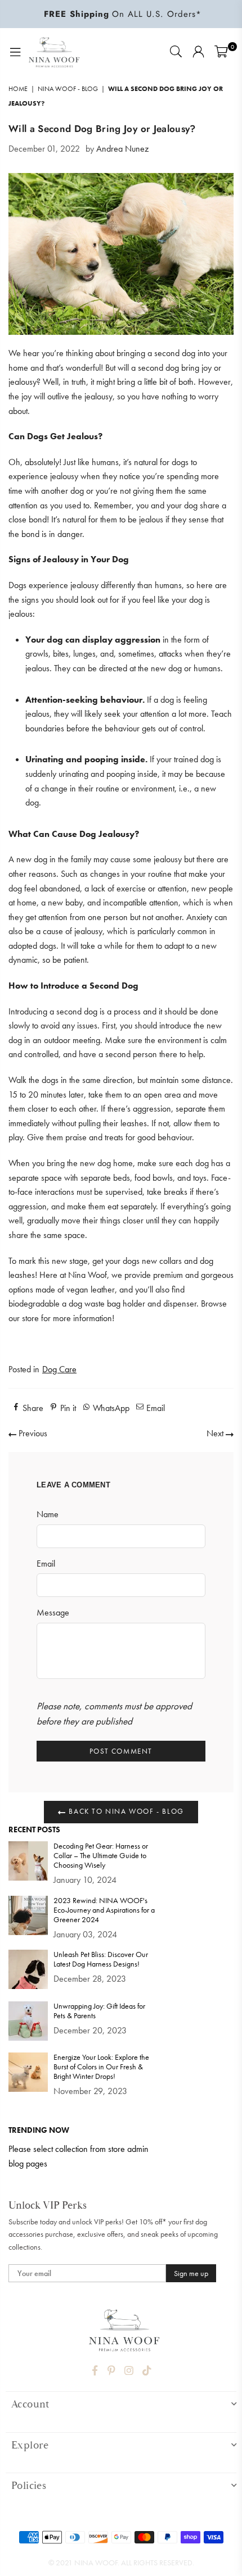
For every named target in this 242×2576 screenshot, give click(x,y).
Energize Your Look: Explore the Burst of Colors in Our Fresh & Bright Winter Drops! (101, 2067)
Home (18, 89)
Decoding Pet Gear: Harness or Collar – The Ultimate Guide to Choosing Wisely (101, 1856)
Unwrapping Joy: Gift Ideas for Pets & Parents (99, 2011)
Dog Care (59, 1369)
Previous (32, 1433)
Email (46, 1564)
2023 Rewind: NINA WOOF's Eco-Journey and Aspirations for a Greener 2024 (104, 1910)
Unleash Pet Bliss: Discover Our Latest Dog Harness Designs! (101, 1959)
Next (216, 1433)
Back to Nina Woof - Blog (125, 1811)
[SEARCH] (176, 52)
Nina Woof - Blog (68, 89)
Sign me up (191, 2273)
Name (48, 1514)
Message (53, 1612)
